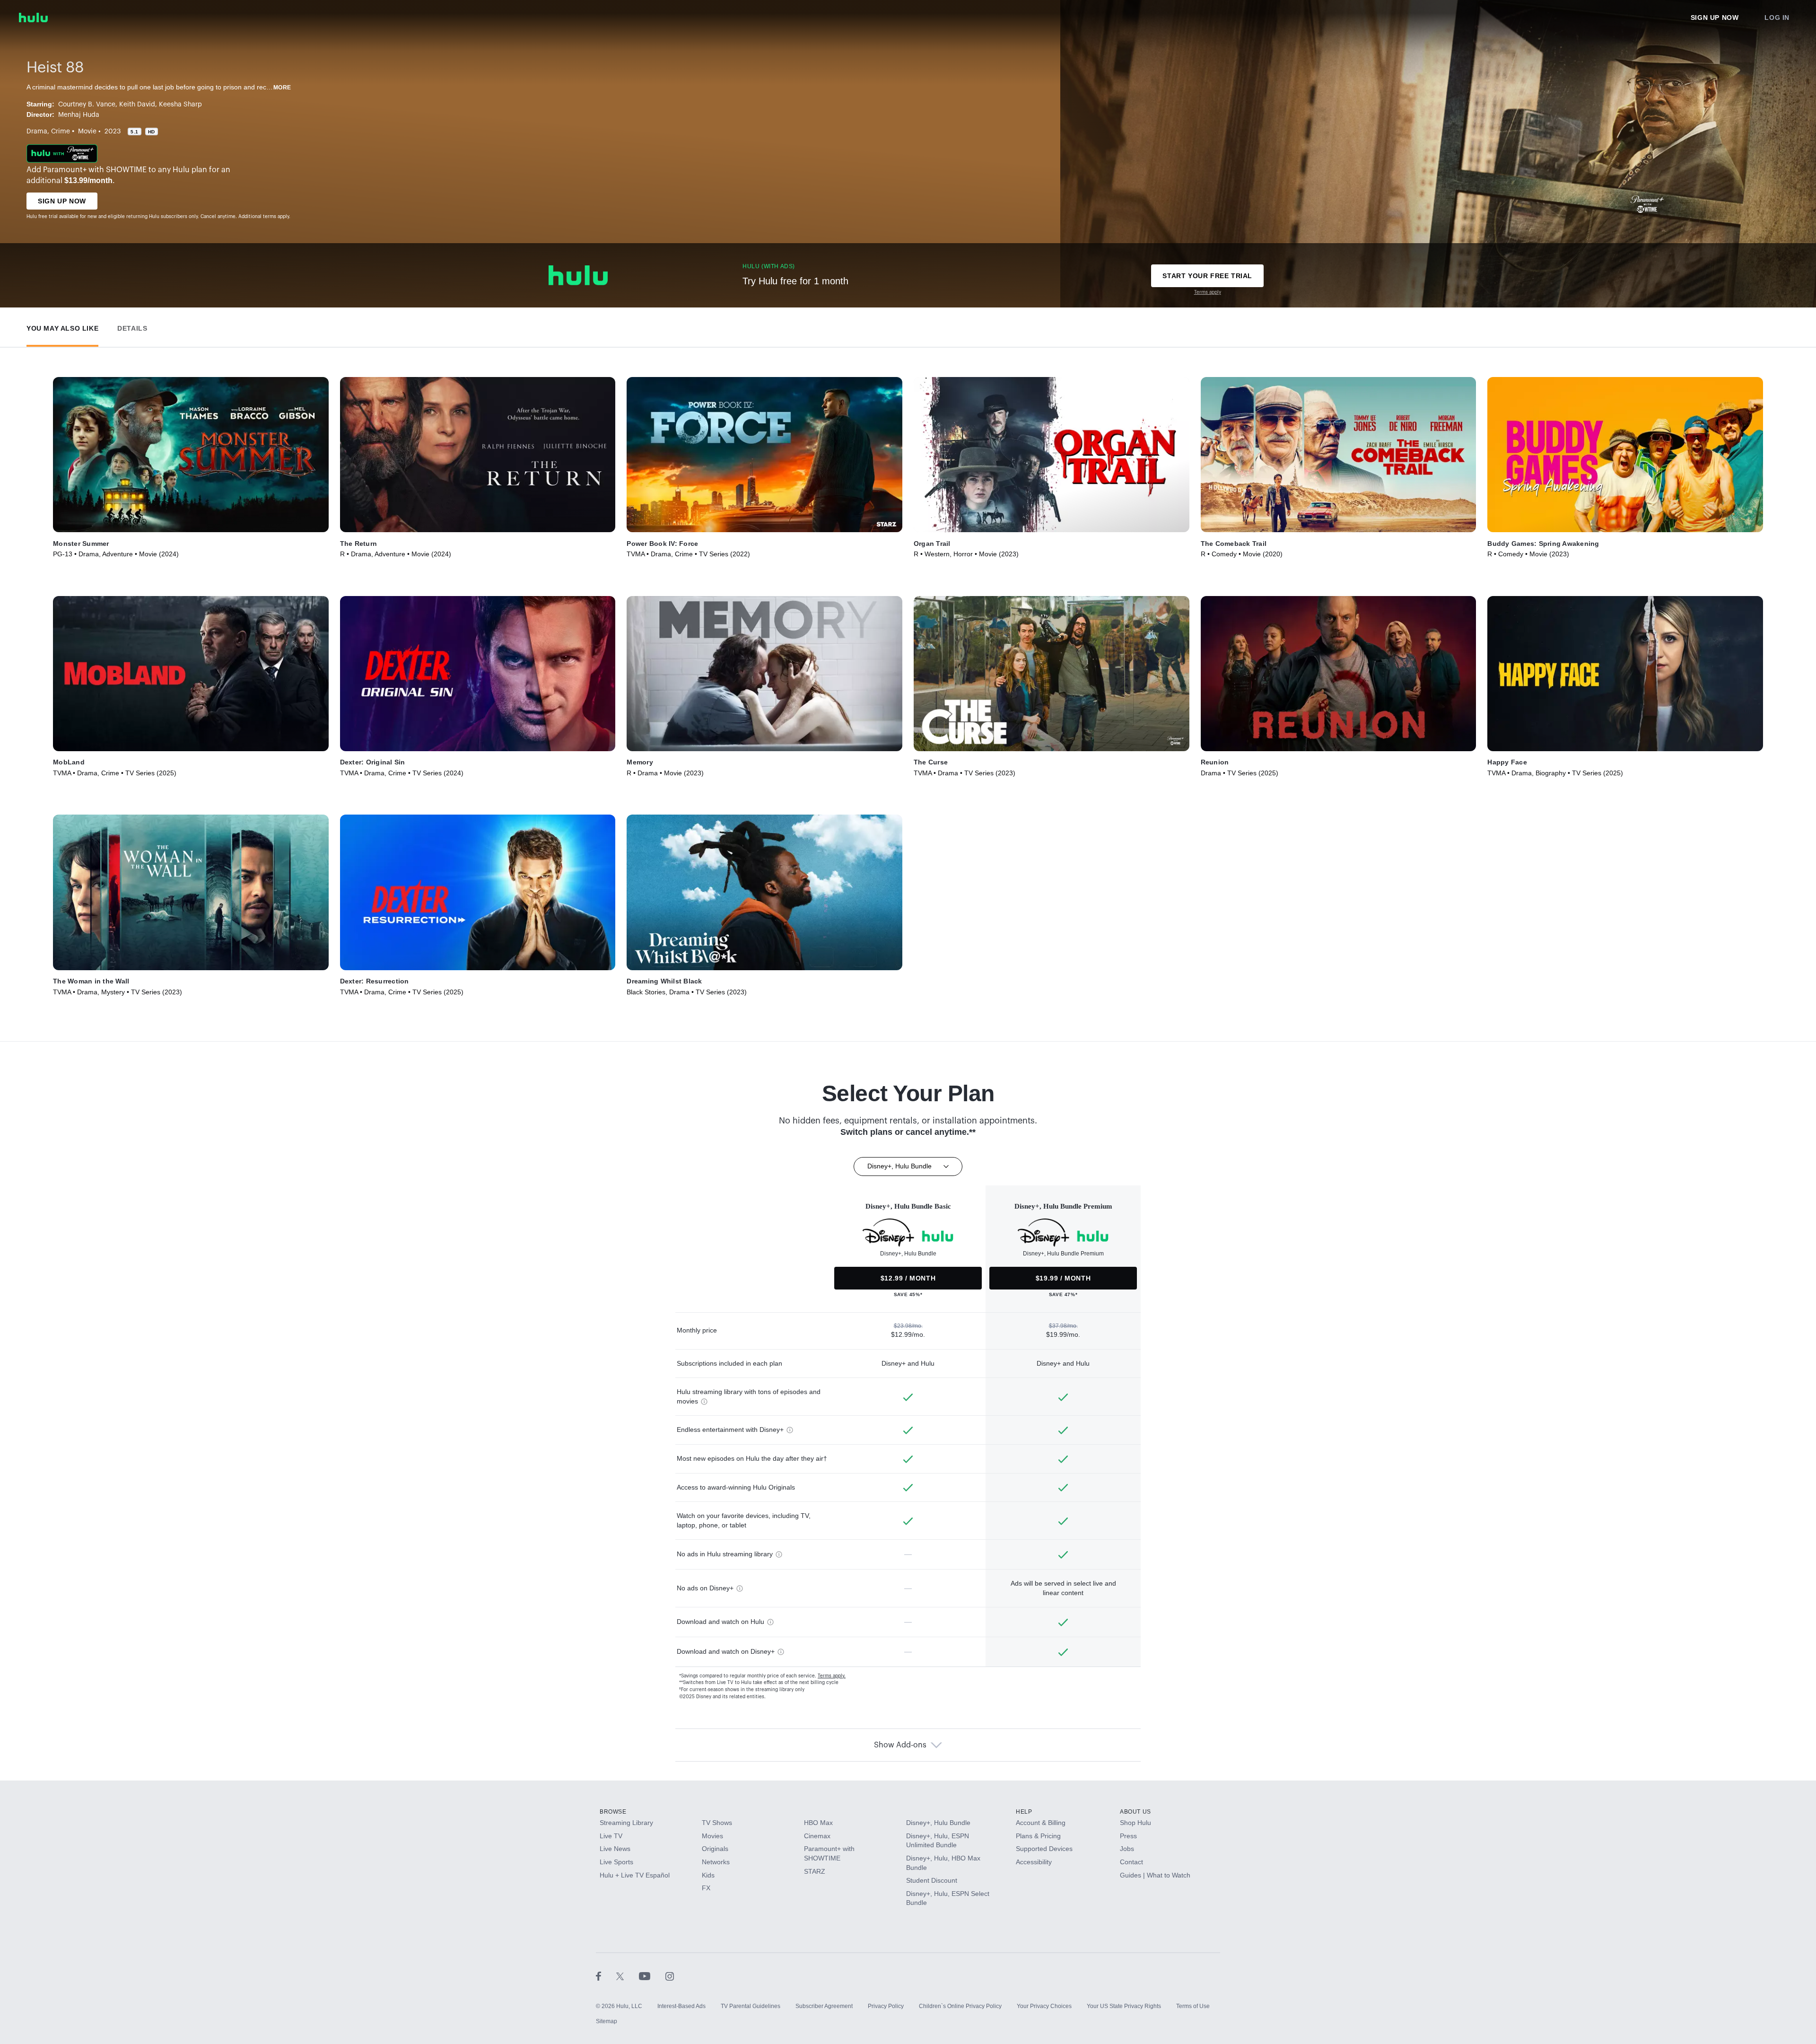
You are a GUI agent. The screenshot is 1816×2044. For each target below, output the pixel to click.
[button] (62, 326)
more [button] (282, 88)
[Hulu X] (628, 1976)
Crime (61, 132)
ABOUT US (1135, 1812)
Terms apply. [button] (832, 1676)
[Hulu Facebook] (606, 1976)
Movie (87, 132)
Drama (37, 132)
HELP (1024, 1812)
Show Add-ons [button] (900, 1745)
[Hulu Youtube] (652, 1976)
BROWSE (613, 1812)
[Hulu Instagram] (670, 1976)
